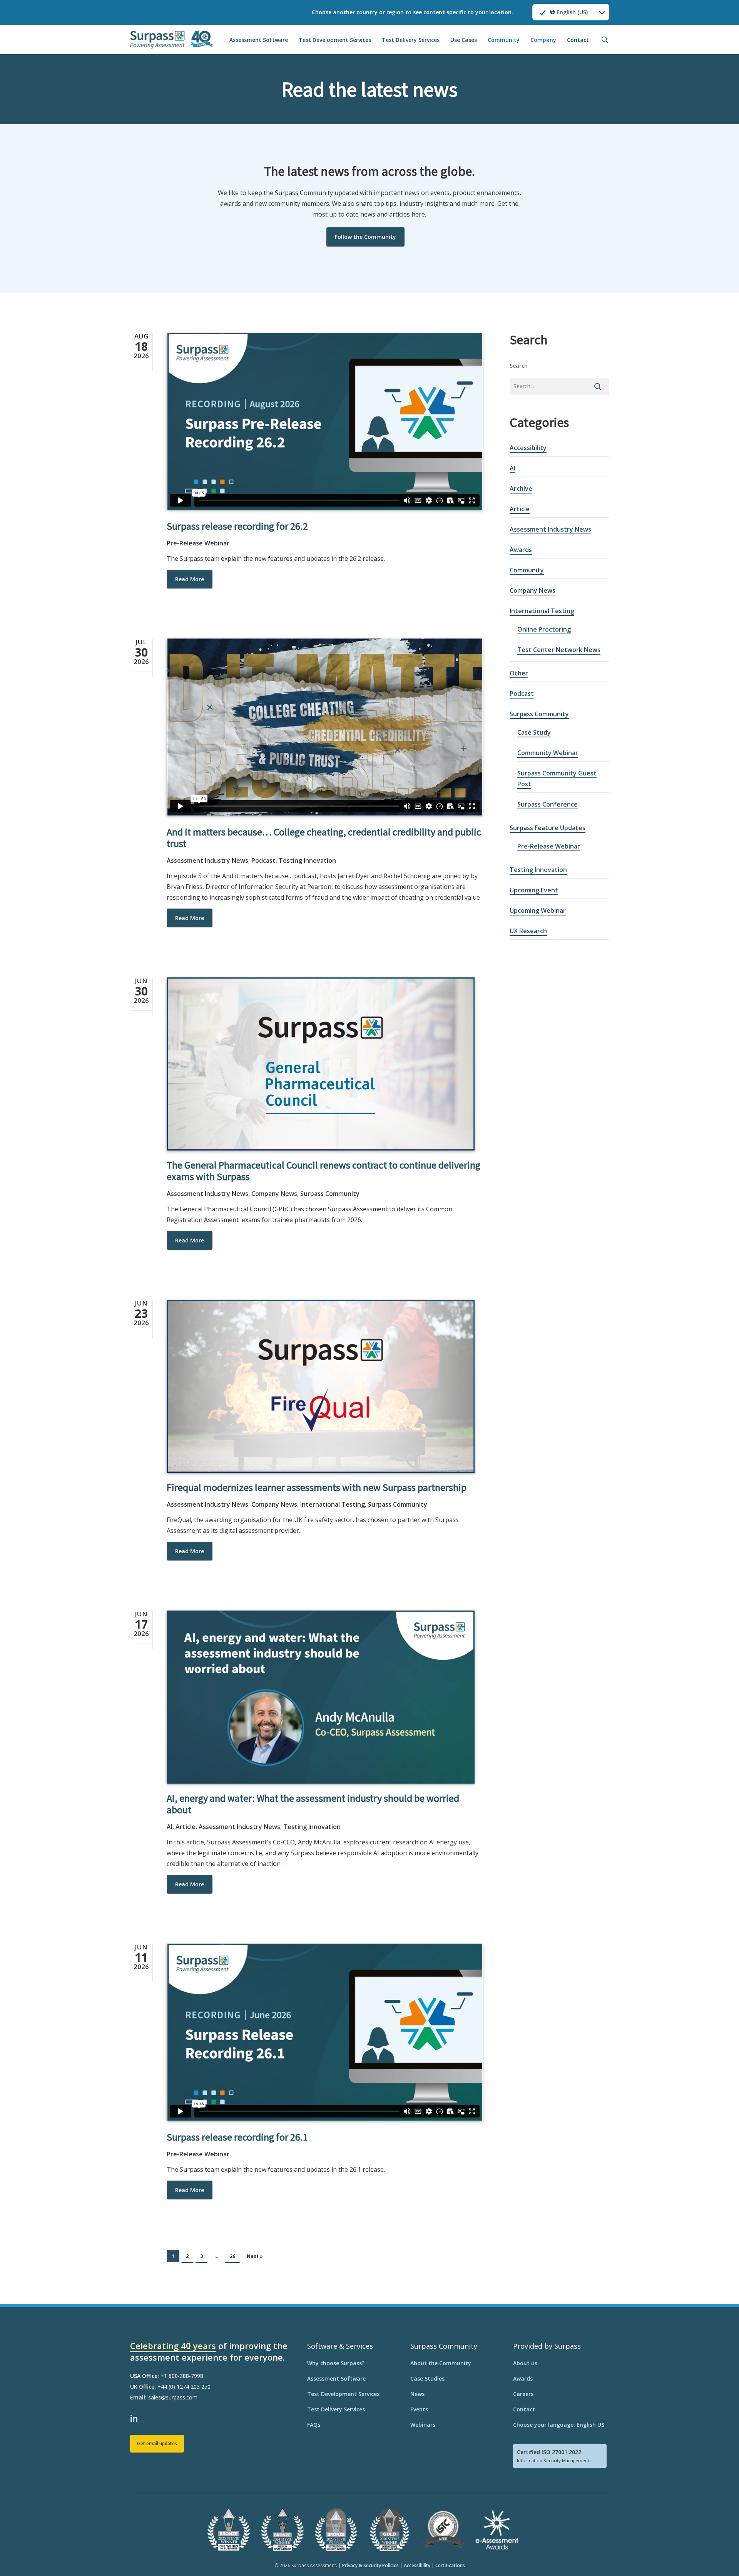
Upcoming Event (534, 890)
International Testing (333, 1504)
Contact (524, 2409)
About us (525, 2363)
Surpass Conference (548, 804)
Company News (274, 1194)
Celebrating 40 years (173, 2346)
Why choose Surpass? (336, 2363)
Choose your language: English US (559, 2425)
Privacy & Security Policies (370, 2565)
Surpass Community (330, 1194)
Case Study (534, 732)
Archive (521, 489)
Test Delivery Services (336, 2409)
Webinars (423, 2425)
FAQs (314, 2425)
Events (419, 2409)
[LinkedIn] (135, 2418)
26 (232, 2256)
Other (519, 673)
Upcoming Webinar (538, 910)
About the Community (441, 2363)
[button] (365, 237)
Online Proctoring (544, 629)
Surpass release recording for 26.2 (237, 526)
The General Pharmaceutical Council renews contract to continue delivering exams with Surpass (324, 1171)
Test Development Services (343, 2394)
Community (527, 570)
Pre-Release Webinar (198, 543)
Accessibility (528, 448)
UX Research (528, 931)
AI (170, 1827)
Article (186, 1827)
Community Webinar (548, 753)
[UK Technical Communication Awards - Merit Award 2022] (443, 2549)
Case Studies (427, 2378)
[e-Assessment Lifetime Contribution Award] (497, 2549)
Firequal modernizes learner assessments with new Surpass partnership (317, 1487)
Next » (255, 2256)
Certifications (450, 2565)
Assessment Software (336, 2378)
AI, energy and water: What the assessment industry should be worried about (313, 1804)
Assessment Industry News (207, 860)
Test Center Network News (559, 650)
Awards (521, 550)
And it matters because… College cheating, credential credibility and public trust (324, 838)
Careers (523, 2394)
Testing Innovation (307, 860)
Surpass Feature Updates (548, 828)
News (417, 2394)
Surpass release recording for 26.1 (237, 2137)
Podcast (263, 860)
